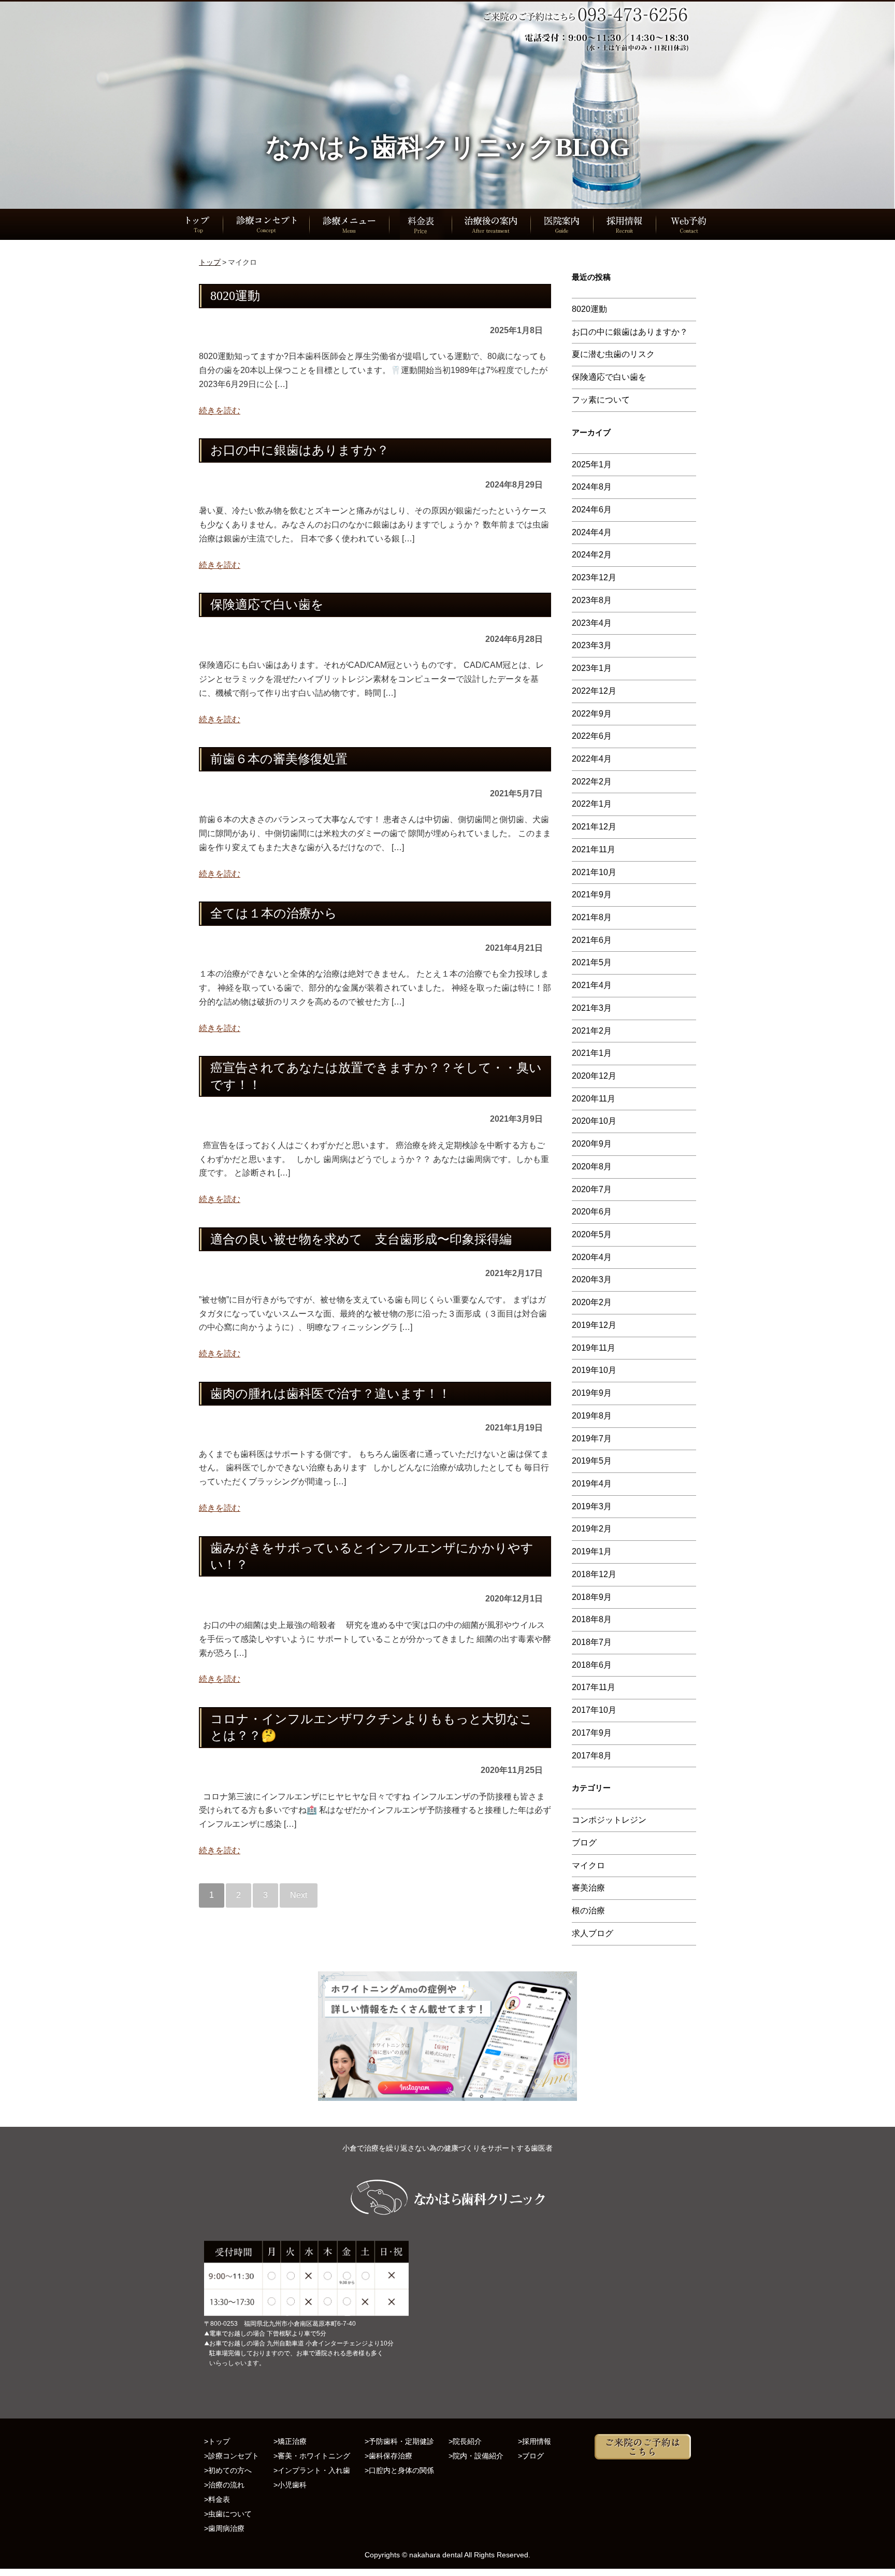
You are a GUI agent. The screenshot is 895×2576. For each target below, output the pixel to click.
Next (299, 1895)
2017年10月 (594, 1710)
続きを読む (220, 411)
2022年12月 (594, 691)
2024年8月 (592, 487)
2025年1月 (592, 464)
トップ (210, 262)
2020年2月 (592, 1302)
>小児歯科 (290, 2485)
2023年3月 (592, 645)
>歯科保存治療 (388, 2456)
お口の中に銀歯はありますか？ (630, 332)
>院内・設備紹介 (476, 2456)
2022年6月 (592, 736)
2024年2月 (592, 555)
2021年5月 (592, 962)
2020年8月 (592, 1167)
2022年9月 (592, 714)
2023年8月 (592, 600)
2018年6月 (592, 1665)
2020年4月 (592, 1257)
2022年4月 (592, 759)
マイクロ (588, 1865)
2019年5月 (592, 1461)
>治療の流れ (224, 2485)
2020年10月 (594, 1121)
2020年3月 (592, 1279)
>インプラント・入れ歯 (312, 2470)
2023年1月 (592, 668)
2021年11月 (594, 849)
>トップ (217, 2441)
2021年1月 (592, 1053)
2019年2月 (592, 1529)
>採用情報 (535, 2441)
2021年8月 (592, 917)
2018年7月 (592, 1642)
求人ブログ (593, 1933)
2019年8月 (592, 1416)
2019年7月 (592, 1439)
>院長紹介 (465, 2441)
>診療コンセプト (232, 2456)
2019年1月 (592, 1551)
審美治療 (588, 1888)
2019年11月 (594, 1348)
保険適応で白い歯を (609, 377)
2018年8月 (592, 1619)
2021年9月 (592, 895)
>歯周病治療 (224, 2528)
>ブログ (531, 2456)
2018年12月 (594, 1574)
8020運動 (589, 309)
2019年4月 (592, 1484)
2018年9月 (592, 1597)
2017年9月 (592, 1733)
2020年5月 (592, 1234)
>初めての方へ (228, 2470)
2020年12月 (594, 1076)
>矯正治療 (290, 2441)
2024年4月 (592, 532)
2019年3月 (592, 1506)
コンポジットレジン (609, 1820)
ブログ (584, 1843)
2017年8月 (592, 1756)
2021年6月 (592, 940)
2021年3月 (592, 1008)
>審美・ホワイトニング (312, 2456)
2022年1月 (592, 804)
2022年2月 (592, 782)
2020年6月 (592, 1212)
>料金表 (217, 2499)
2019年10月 (594, 1370)
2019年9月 (592, 1393)
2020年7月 (592, 1189)
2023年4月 (592, 623)
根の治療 (588, 1910)
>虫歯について (228, 2514)
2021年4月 (592, 985)
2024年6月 (592, 510)
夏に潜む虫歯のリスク (613, 354)
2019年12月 (594, 1325)
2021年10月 (594, 872)
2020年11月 (594, 1099)
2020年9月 (592, 1144)
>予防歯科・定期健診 (399, 2441)
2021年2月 (592, 1031)
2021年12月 (594, 827)
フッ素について (601, 400)
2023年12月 (594, 577)
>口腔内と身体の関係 (399, 2470)
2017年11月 (594, 1687)
